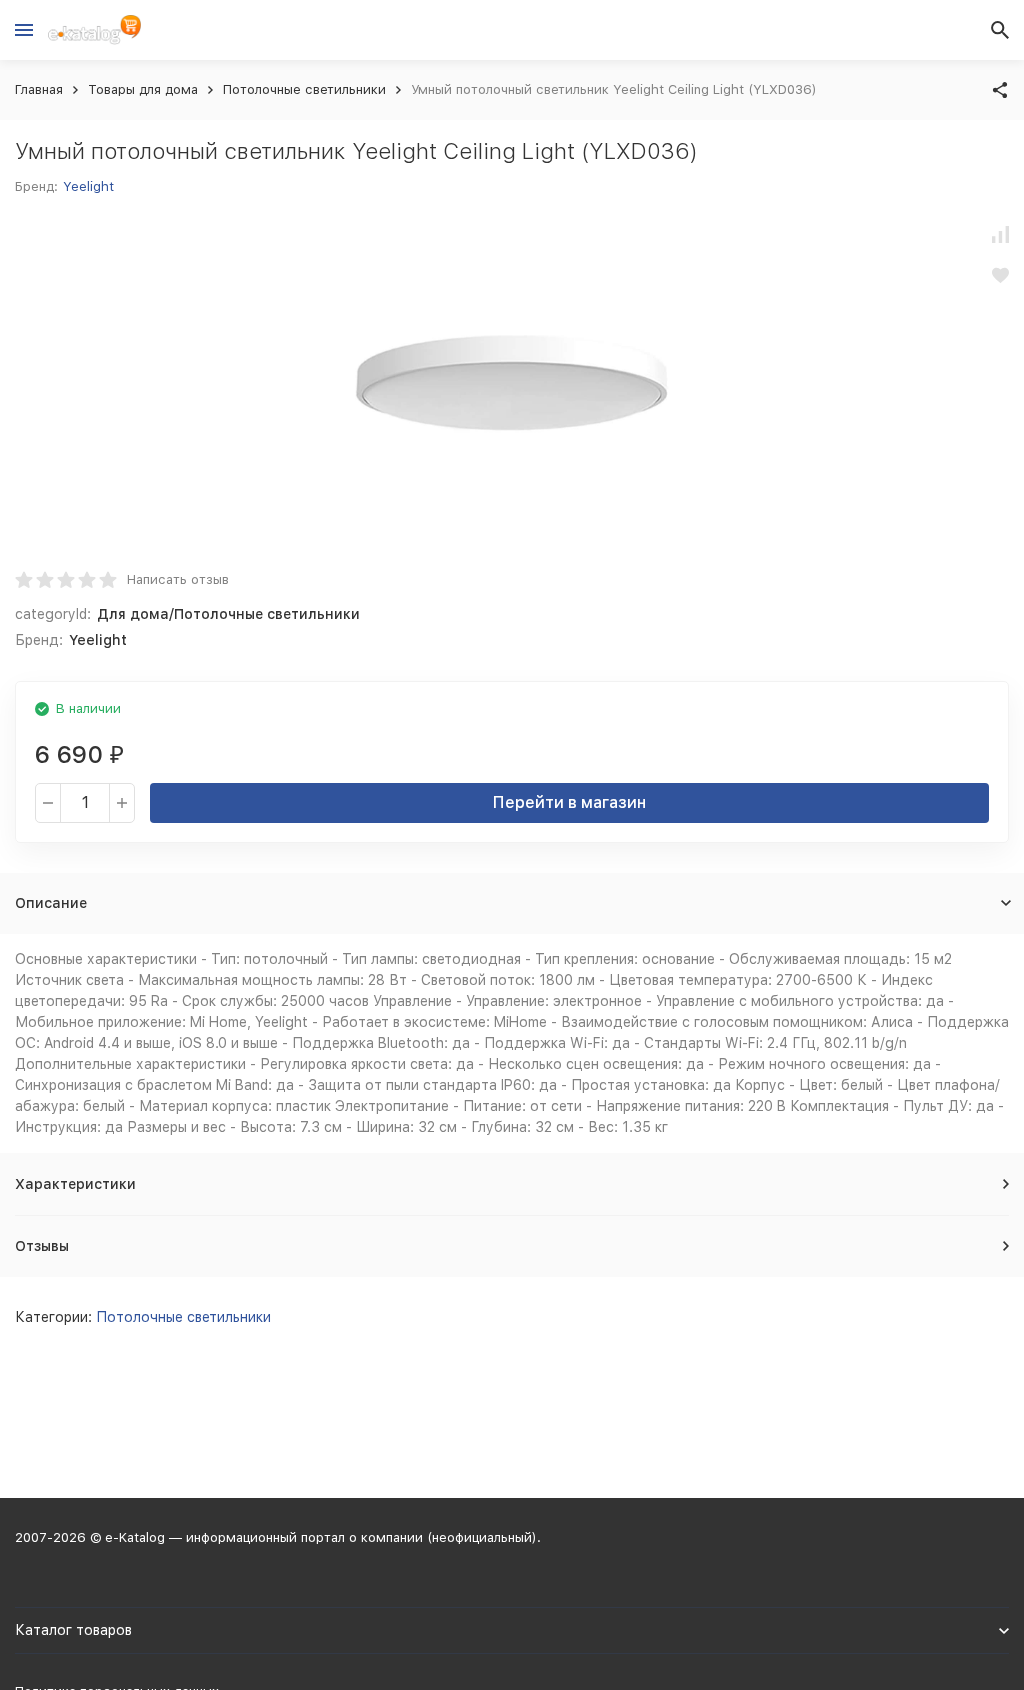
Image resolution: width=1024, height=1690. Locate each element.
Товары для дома (143, 89)
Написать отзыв (178, 579)
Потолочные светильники (304, 89)
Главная (39, 89)
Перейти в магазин (569, 802)
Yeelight (88, 186)
